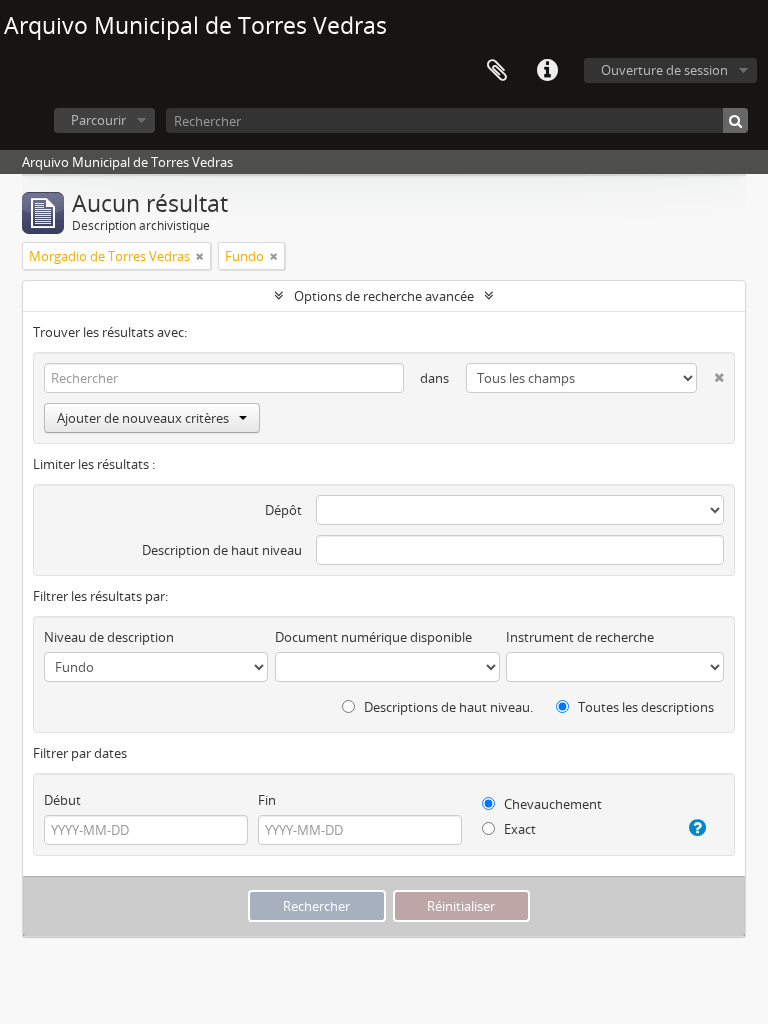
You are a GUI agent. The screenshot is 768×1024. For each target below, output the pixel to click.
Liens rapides (547, 71)
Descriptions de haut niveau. (447, 707)
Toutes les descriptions (644, 707)
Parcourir (98, 120)
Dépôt (283, 510)
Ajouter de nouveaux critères (143, 418)
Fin (267, 800)
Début (62, 800)
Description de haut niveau (222, 550)
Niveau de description (109, 637)
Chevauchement (551, 804)
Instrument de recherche (580, 637)
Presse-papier (497, 71)
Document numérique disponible (373, 637)
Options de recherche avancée (384, 296)
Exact (518, 829)
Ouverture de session (664, 70)
